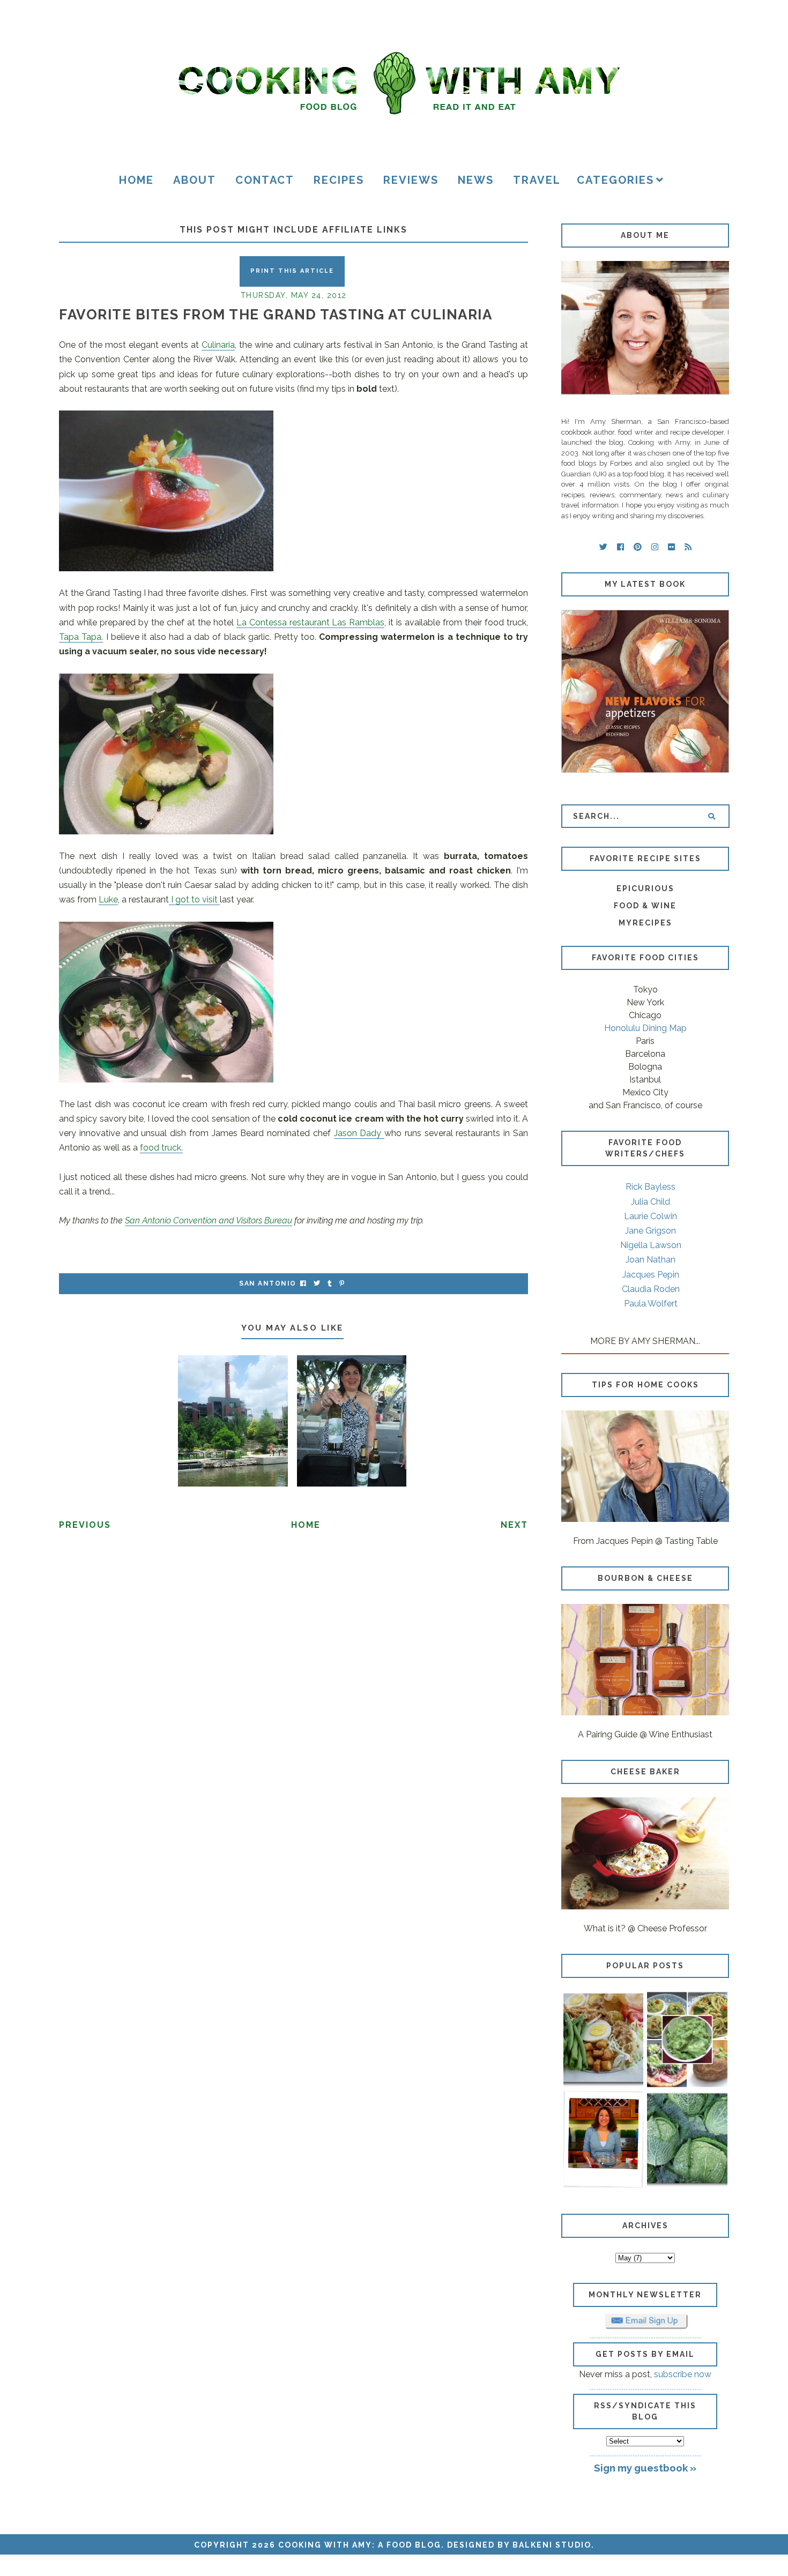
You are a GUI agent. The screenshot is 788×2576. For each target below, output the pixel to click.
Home (136, 180)
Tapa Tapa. (81, 637)
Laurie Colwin (651, 1216)
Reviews (411, 180)
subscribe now (683, 2374)
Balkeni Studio (552, 2545)
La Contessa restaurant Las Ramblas (311, 622)
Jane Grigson (651, 1231)
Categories (615, 180)
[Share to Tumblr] (330, 1284)
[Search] (712, 816)
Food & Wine (645, 906)
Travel (537, 180)
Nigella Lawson (651, 1245)
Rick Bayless (651, 1187)
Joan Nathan (651, 1260)
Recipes (339, 180)
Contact (265, 180)
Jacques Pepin (651, 1275)
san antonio (268, 1283)
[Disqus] (293, 1687)
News (476, 180)
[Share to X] (317, 1284)
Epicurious (645, 888)
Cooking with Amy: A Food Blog (360, 2545)
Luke (108, 899)
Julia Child (651, 1202)
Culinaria (218, 345)
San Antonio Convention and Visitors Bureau (209, 1220)
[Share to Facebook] (303, 1284)
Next (514, 1525)
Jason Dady (359, 1133)
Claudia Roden (651, 1289)
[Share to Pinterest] (342, 1284)
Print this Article (292, 271)
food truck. (161, 1148)
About (195, 180)
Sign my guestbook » (645, 2468)
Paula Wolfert (651, 1304)
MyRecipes (645, 923)
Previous (85, 1525)
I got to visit (194, 899)
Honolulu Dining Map (645, 1028)
